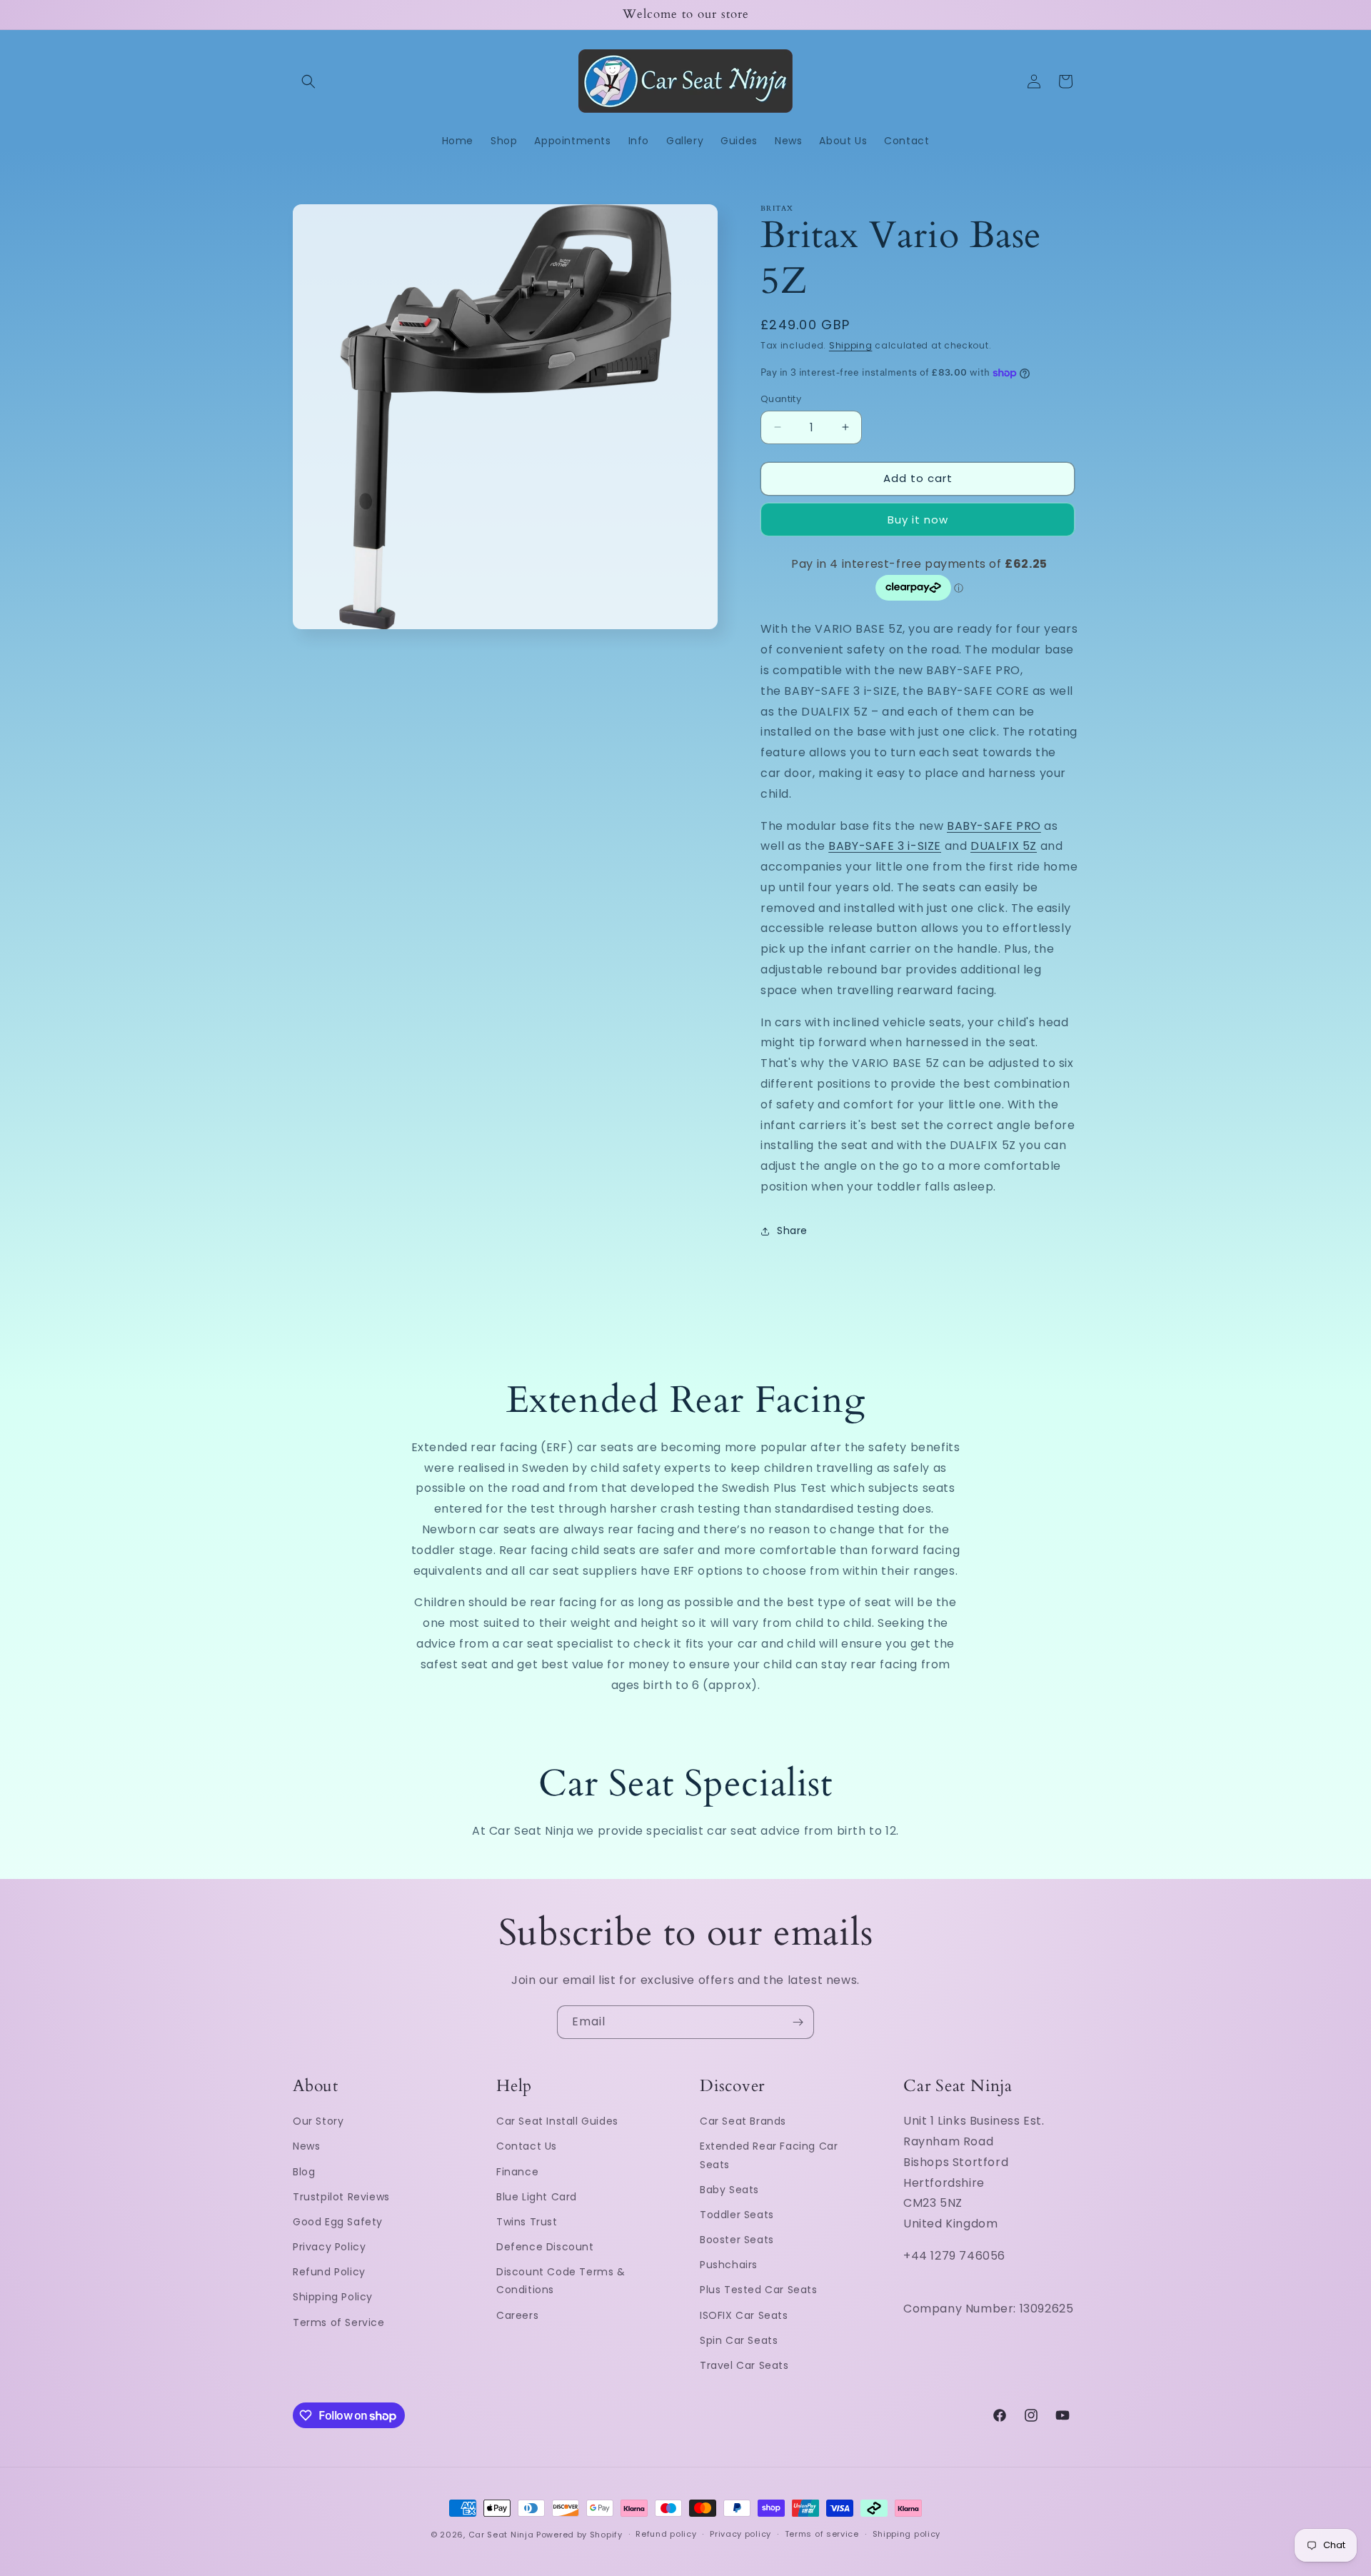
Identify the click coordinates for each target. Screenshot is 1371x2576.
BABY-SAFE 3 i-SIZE (885, 846)
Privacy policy (740, 2535)
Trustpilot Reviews (341, 2196)
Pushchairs (729, 2265)
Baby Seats (729, 2189)
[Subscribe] (798, 2022)
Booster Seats (737, 2240)
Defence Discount (545, 2247)
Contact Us (527, 2146)
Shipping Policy (333, 2297)
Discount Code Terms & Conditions (561, 2281)
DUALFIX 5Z (1004, 846)
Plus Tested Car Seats (759, 2290)
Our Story (318, 2121)
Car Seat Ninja (501, 2535)
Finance (517, 2171)
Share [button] (792, 1231)
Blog (304, 2171)
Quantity (781, 399)
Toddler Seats (737, 2215)
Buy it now (918, 520)
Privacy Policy (329, 2247)
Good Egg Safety (338, 2222)
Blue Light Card (537, 2196)
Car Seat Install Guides (557, 2121)
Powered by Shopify (579, 2535)
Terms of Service (339, 2322)
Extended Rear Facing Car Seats (769, 2155)
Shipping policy (907, 2535)
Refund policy (666, 2535)
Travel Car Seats (744, 2365)
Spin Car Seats (739, 2340)
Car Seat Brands (743, 2121)
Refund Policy (329, 2272)
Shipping (851, 345)
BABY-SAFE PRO (994, 826)
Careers (517, 2315)
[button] (308, 81)
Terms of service (822, 2535)
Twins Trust (527, 2222)
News (306, 2146)
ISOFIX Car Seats (744, 2315)
